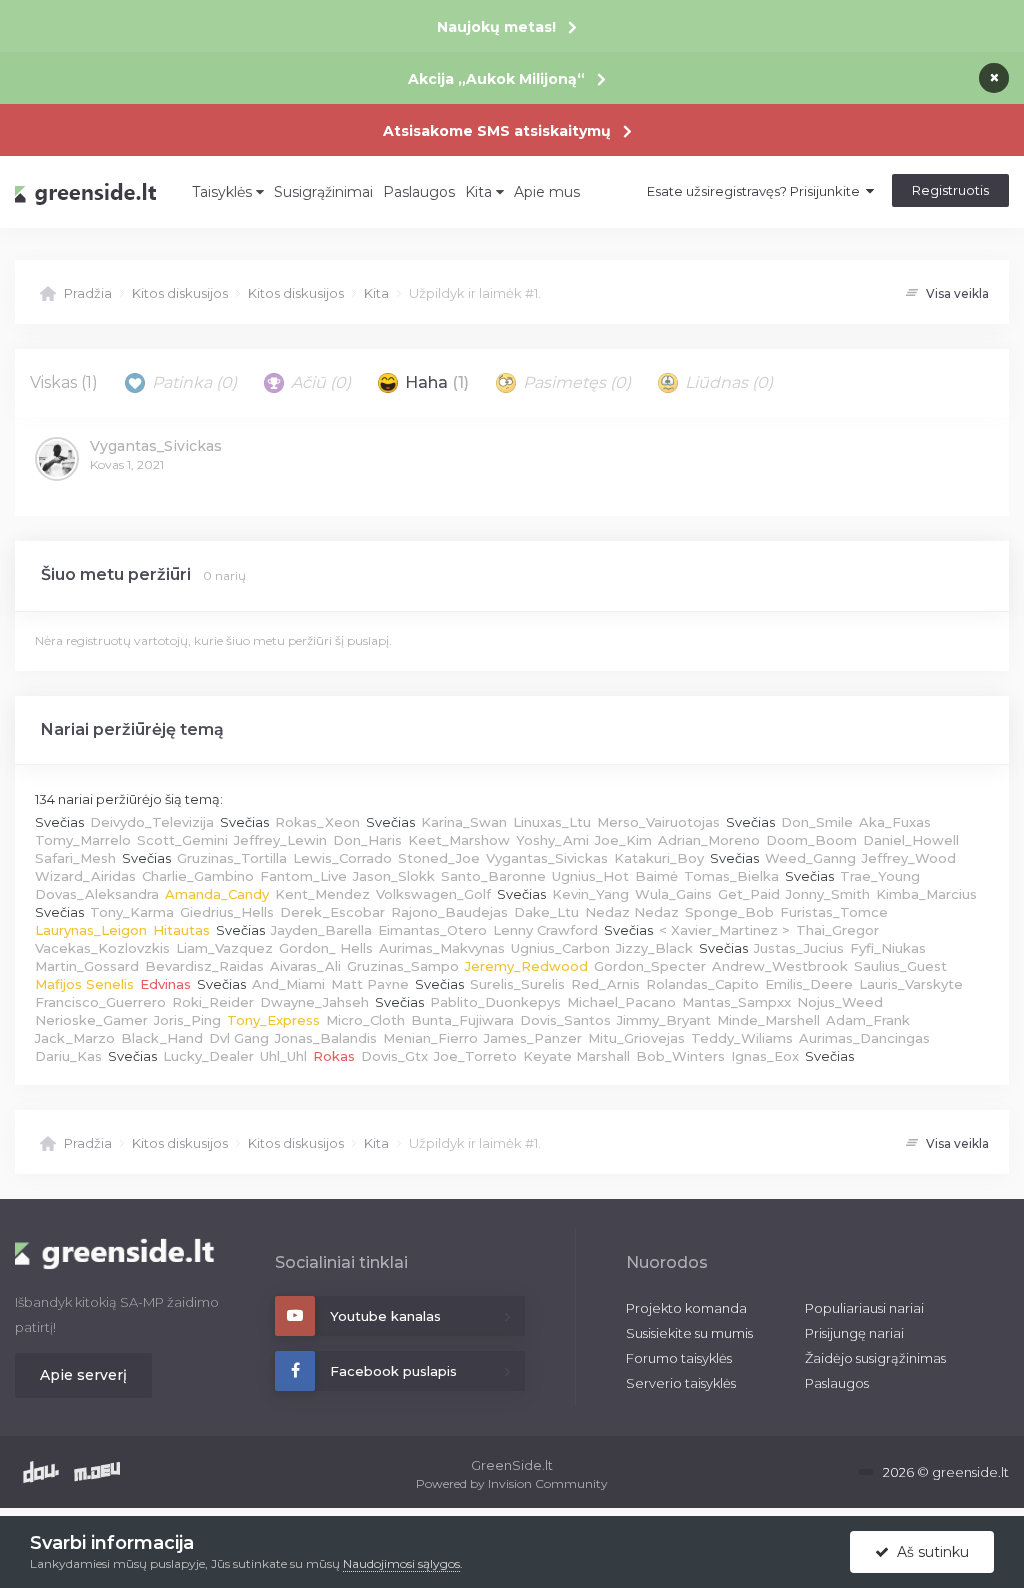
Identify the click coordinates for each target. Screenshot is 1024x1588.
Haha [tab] (435, 382)
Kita (480, 192)
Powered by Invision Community (512, 1483)
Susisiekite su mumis (689, 1333)
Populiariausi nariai (864, 1308)
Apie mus (547, 192)
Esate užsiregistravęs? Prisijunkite (756, 191)
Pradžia (88, 293)
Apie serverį (83, 1375)
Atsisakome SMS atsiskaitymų (497, 131)
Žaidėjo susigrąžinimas (875, 1358)
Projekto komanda (686, 1308)
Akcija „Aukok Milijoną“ (496, 79)
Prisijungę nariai (854, 1333)
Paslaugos (419, 192)
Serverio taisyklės (681, 1383)
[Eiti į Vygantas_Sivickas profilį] (57, 459)
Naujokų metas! (496, 27)
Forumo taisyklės (679, 1358)
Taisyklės (224, 192)
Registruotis (950, 190)
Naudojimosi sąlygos (401, 1563)
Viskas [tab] (64, 382)
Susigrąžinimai (323, 192)
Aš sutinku (929, 1552)
